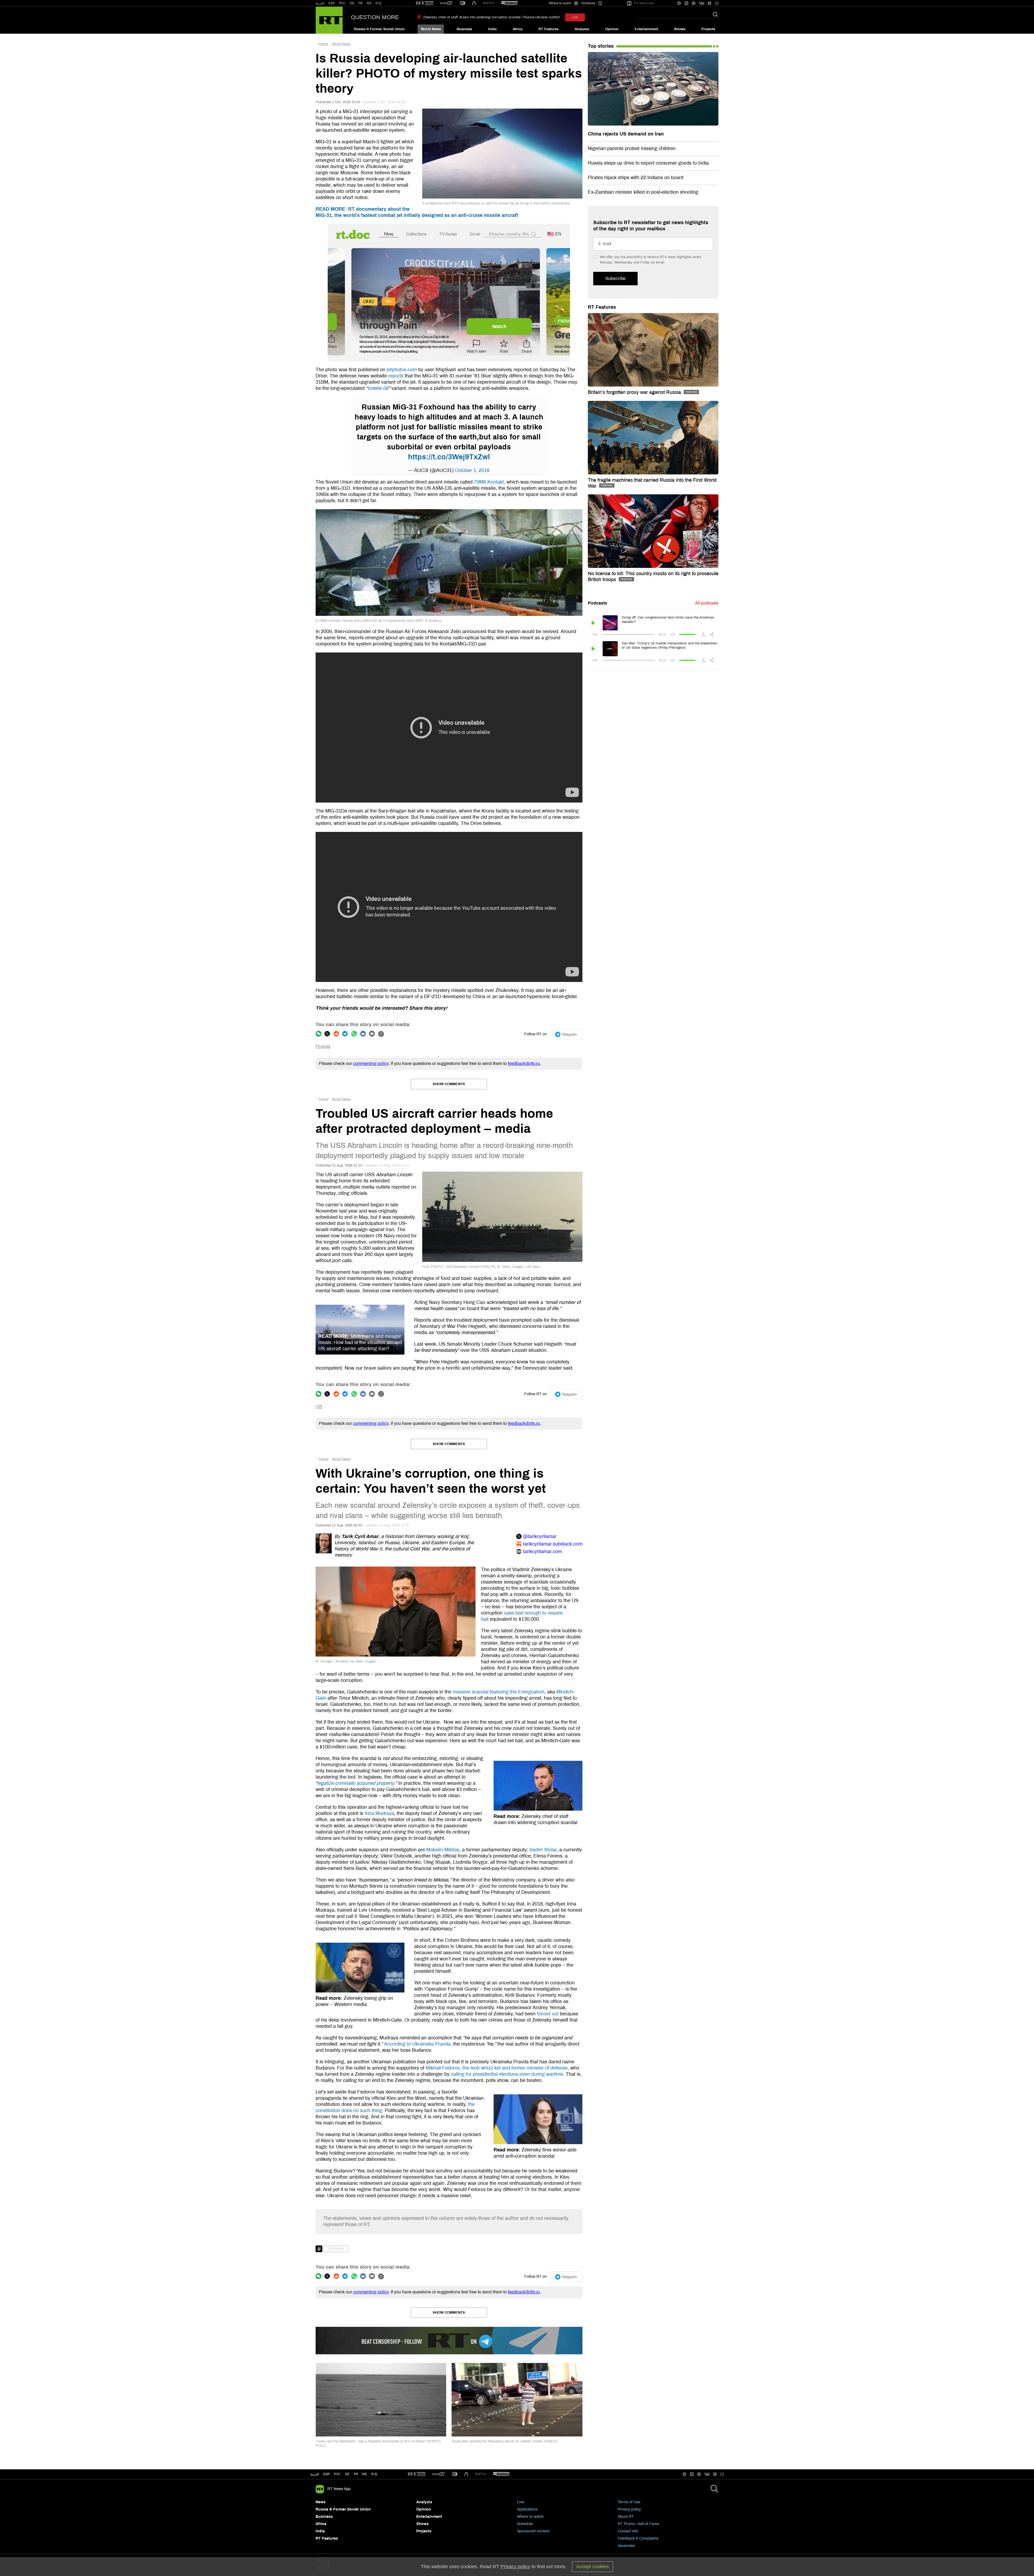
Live (521, 2502)
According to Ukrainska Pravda (417, 2044)
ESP (332, 3)
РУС (342, 3)
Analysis (582, 29)
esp (327, 2474)
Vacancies (626, 2546)
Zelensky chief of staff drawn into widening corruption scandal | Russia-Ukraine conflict (491, 17)
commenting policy (371, 1063)
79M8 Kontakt (489, 482)
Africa (518, 29)
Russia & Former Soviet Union (379, 29)
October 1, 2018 (472, 470)
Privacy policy (629, 2509)
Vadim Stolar (543, 1850)
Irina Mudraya (379, 1813)
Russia (323, 1046)
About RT (626, 2517)
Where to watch (530, 2517)
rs (364, 2474)
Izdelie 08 (378, 388)
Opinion (612, 29)
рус (337, 2474)
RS (369, 3)
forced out (548, 2014)
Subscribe (615, 278)
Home (324, 44)
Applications (527, 2509)
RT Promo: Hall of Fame (638, 2524)
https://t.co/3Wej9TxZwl (449, 457)
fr (356, 2474)
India (492, 29)
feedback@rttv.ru (524, 1063)
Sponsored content (533, 2531)
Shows (680, 29)
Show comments (449, 1084)
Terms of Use (629, 2502)
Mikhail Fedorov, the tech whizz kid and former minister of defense (497, 2068)
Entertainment (646, 29)
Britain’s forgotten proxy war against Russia (635, 392)
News (321, 2502)
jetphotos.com (402, 370)
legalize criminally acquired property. (356, 1783)
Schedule (525, 2524)
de (347, 2474)
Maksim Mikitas (443, 1850)
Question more (375, 17)
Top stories (601, 46)
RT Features (549, 29)
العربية (320, 3)
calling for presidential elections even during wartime (507, 2074)
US (319, 1407)
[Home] (329, 20)
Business (464, 29)
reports (396, 376)
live (575, 17)
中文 (379, 3)
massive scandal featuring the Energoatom (499, 1692)
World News (431, 29)
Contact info (628, 2531)
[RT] (425, 3)
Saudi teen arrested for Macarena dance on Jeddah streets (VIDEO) (504, 2441)
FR (361, 3)
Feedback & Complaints (638, 2538)
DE (352, 3)
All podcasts (707, 603)
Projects (708, 29)
